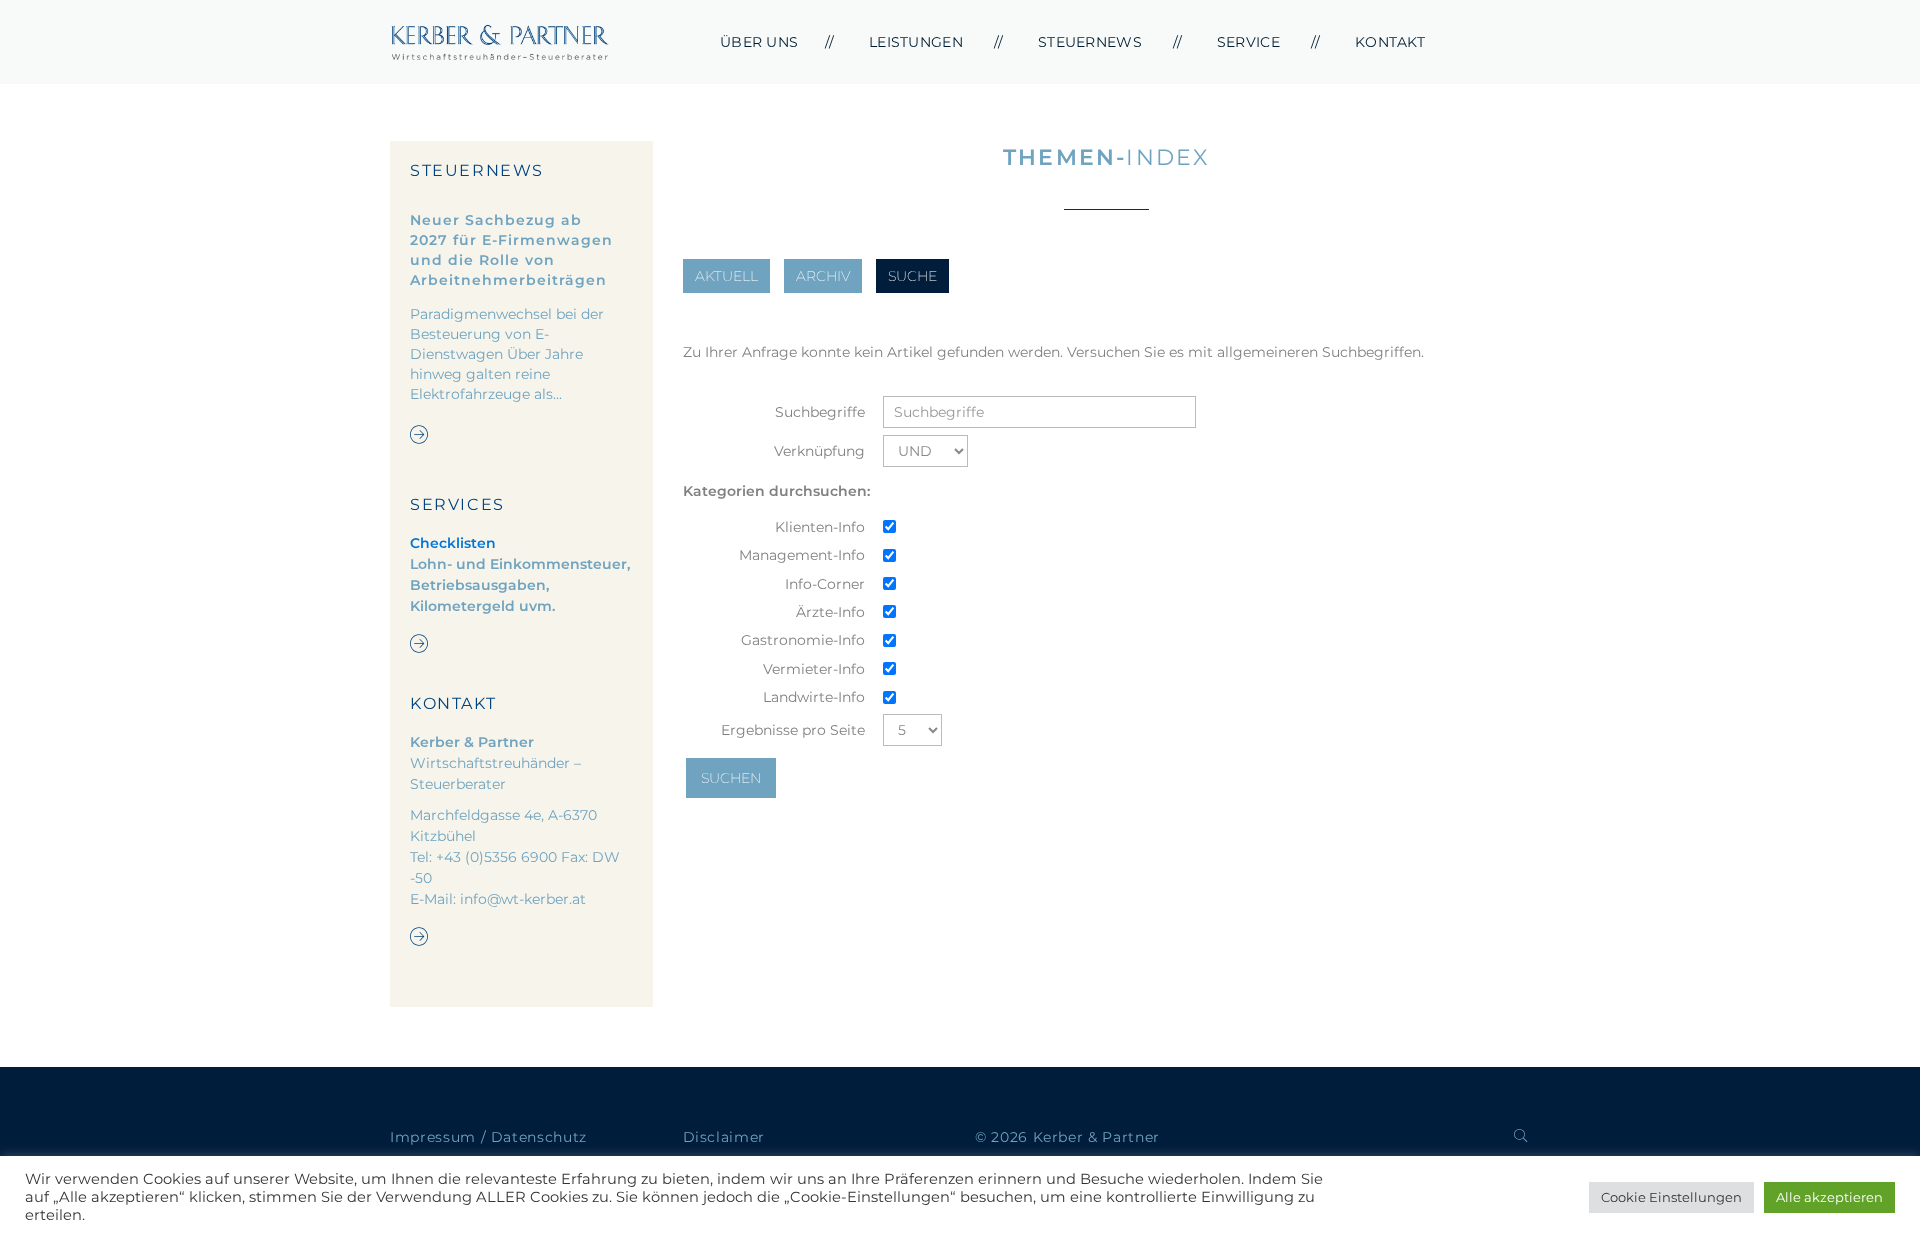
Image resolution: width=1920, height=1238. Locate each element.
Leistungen (916, 42)
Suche (912, 276)
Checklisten (453, 543)
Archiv (823, 276)
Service (1248, 42)
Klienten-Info (820, 527)
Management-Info (802, 555)
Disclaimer (724, 1137)
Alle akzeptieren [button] (1829, 1197)
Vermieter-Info (814, 669)
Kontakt (1390, 42)
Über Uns (759, 42)
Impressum (433, 1137)
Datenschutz (539, 1137)
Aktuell (726, 276)
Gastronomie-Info (803, 640)
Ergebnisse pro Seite (793, 730)
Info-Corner (825, 584)
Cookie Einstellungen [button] (1671, 1197)
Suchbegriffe (820, 412)
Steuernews (1090, 42)
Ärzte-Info (830, 612)
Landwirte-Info (814, 697)
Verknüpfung (819, 451)
